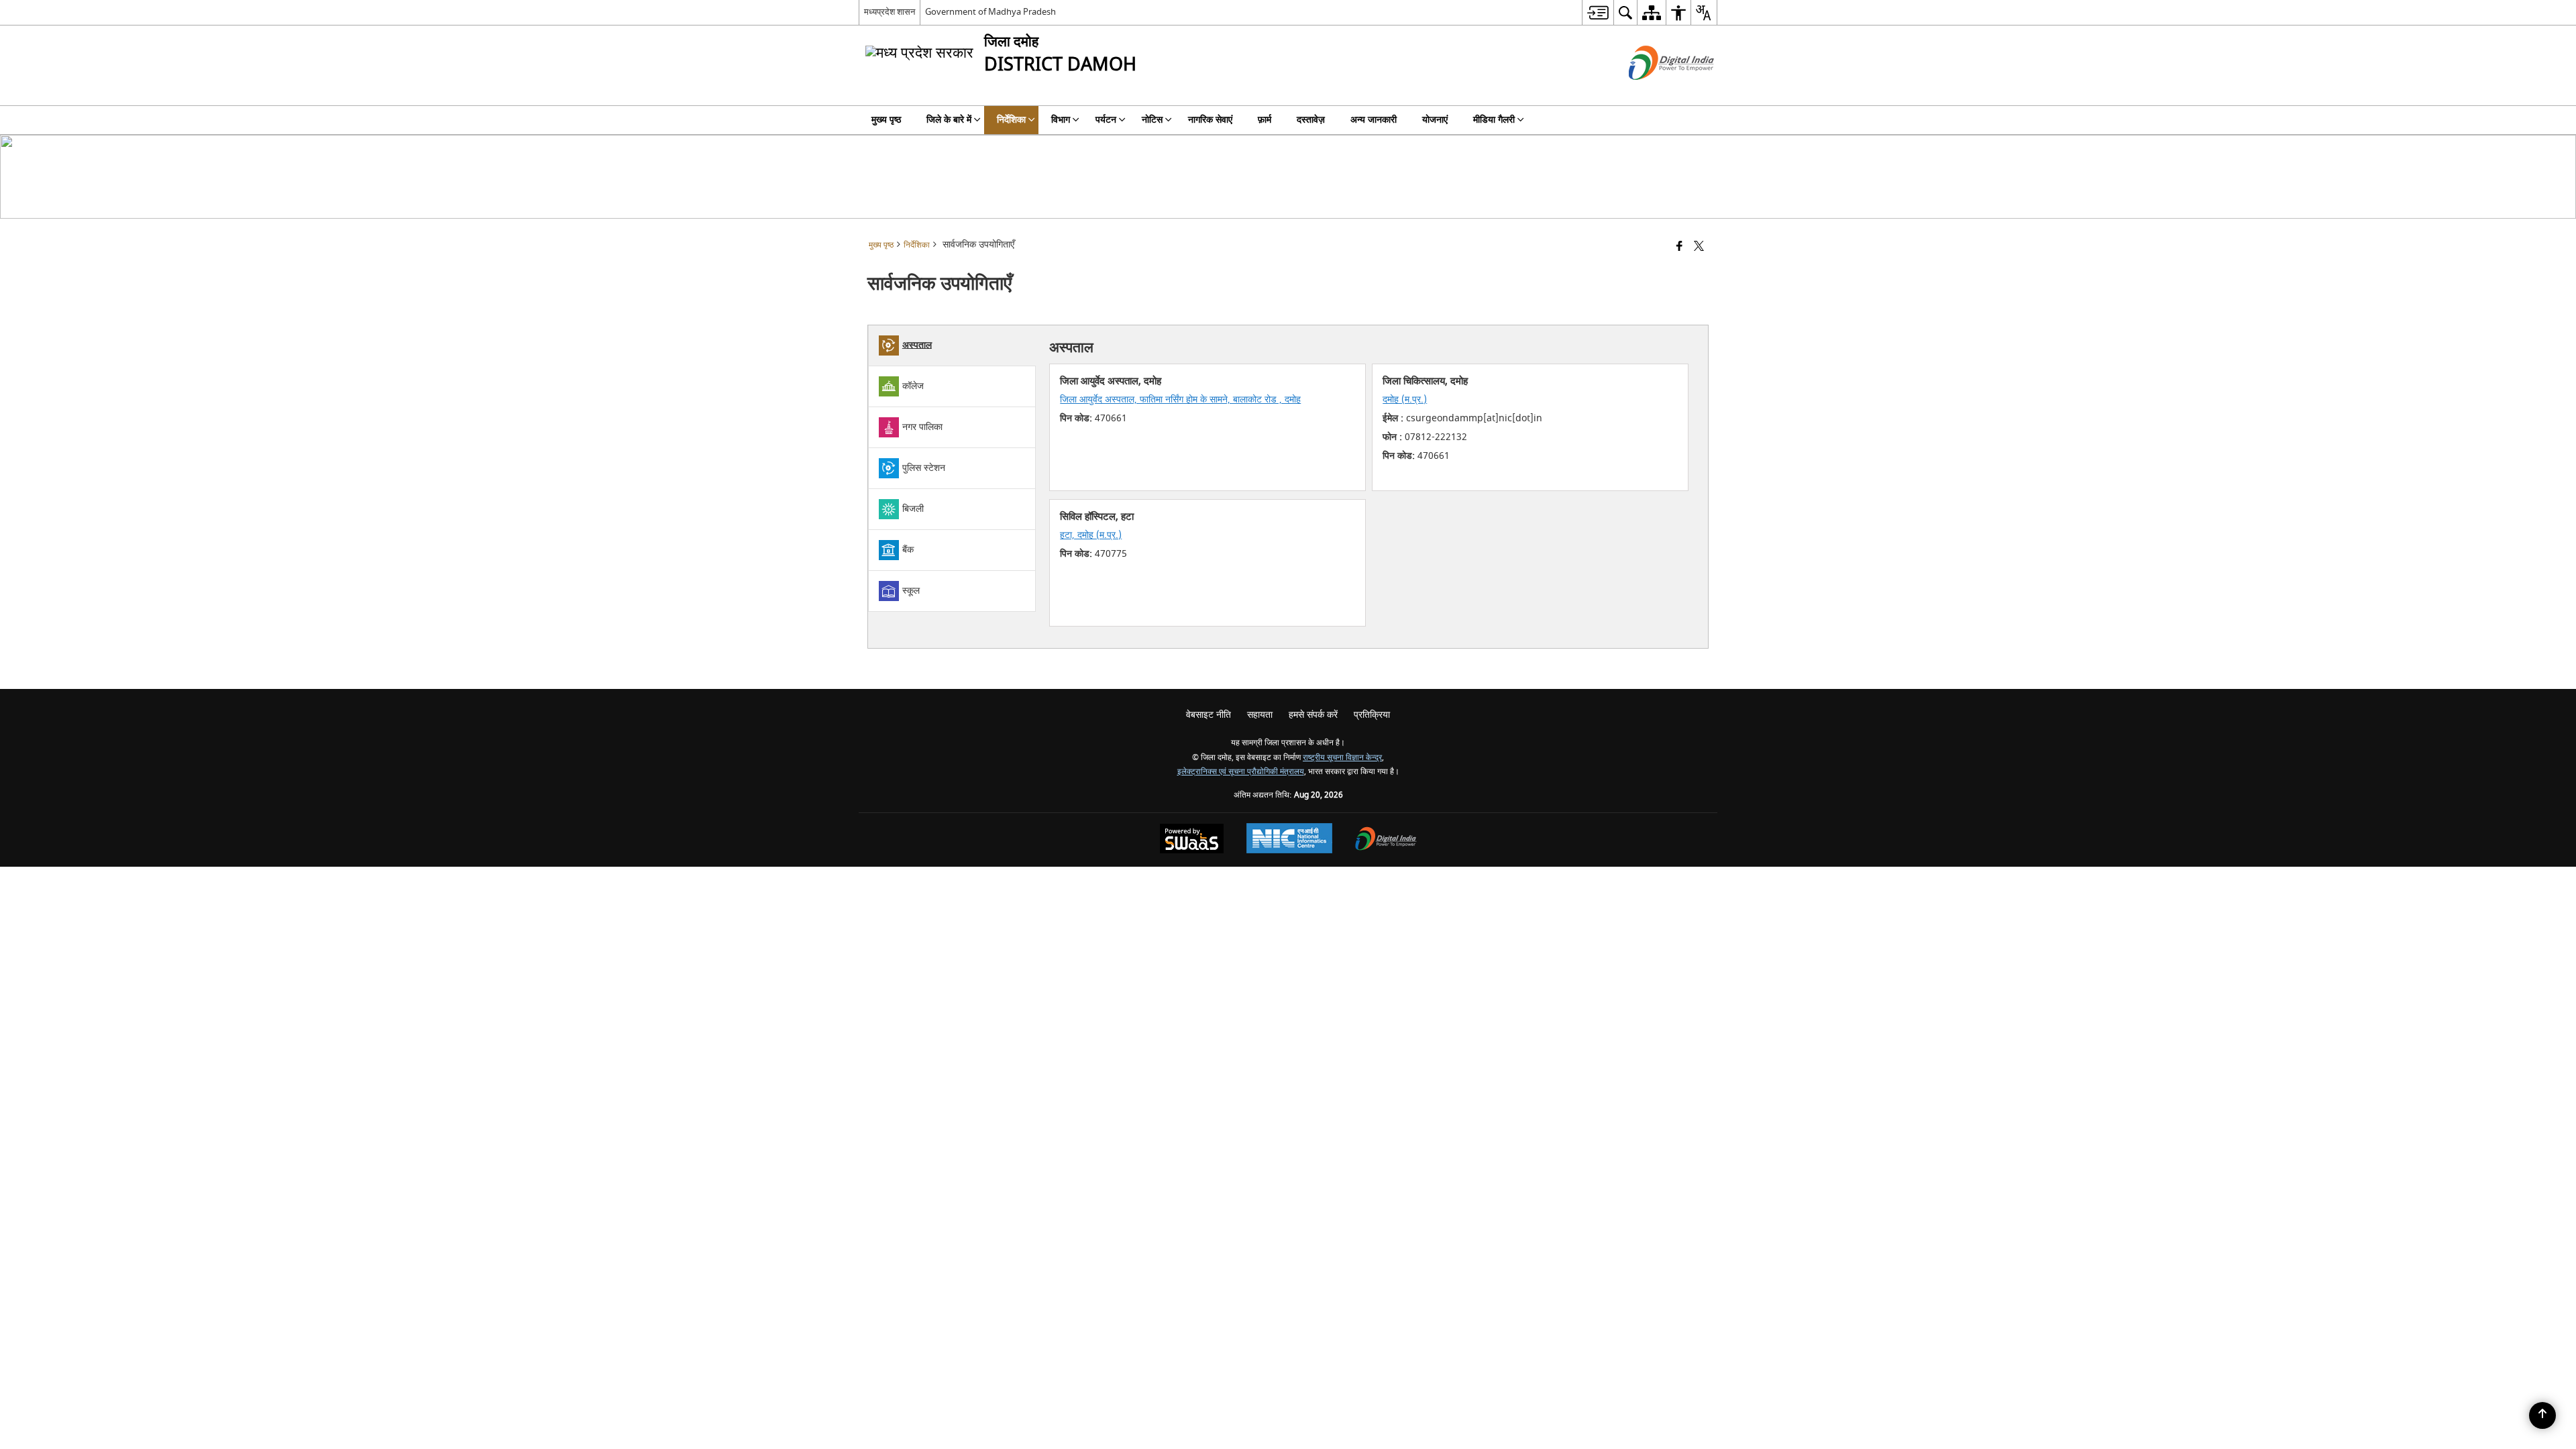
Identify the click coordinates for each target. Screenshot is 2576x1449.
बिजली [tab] (913, 508)
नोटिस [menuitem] (1152, 120)
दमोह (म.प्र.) (1405, 399)
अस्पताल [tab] (917, 344)
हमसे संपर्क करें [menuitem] (1313, 715)
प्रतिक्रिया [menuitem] (1372, 715)
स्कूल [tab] (911, 590)
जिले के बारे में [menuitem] (949, 120)
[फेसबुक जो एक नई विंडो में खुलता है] (1679, 247)
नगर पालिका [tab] (922, 426)
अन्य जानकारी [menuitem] (1374, 120)
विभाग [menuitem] (1061, 120)
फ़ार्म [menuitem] (1265, 120)
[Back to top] (2542, 1415)
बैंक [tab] (908, 549)
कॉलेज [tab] (913, 385)
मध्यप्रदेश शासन (890, 12)
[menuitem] (1598, 12)
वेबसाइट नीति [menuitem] (1209, 715)
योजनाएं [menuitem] (1435, 120)
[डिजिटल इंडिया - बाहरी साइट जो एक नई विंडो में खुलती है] (1655, 92)
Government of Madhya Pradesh (990, 12)
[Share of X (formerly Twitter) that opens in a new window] (1699, 247)
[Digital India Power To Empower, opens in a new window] (1386, 840)
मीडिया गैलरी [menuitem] (1494, 120)
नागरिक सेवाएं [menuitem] (1210, 120)
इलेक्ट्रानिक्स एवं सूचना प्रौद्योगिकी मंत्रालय (1241, 772)
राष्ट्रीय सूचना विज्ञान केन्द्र (1342, 758)
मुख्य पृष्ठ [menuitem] (886, 120)
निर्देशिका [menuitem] (1011, 120)
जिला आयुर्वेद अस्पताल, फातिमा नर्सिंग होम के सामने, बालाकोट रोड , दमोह (1180, 399)
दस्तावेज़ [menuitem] (1311, 120)
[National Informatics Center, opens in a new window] (1289, 840)
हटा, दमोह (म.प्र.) (1091, 535)
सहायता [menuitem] (1260, 715)
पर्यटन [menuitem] (1106, 120)
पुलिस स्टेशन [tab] (924, 467)
